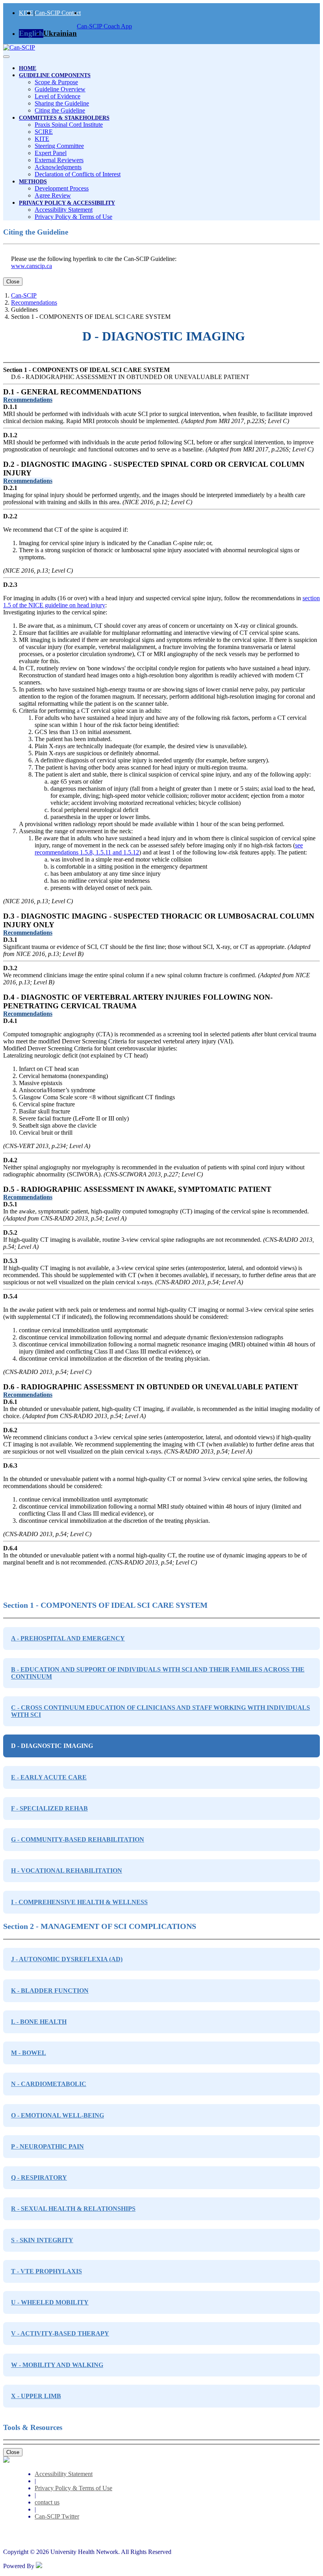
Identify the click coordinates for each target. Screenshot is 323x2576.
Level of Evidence (58, 96)
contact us (47, 2502)
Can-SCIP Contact (58, 13)
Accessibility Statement (64, 210)
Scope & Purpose (56, 82)
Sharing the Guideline (62, 103)
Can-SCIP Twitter (57, 2516)
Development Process (62, 188)
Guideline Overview (60, 89)
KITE (26, 13)
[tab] (161, 400)
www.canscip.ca (32, 266)
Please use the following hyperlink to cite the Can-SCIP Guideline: (94, 259)
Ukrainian (60, 33)
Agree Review (53, 195)
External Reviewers (59, 160)
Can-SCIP (24, 295)
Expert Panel (51, 153)
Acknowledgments (58, 167)
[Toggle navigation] (6, 57)
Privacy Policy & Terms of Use (73, 217)
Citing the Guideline (60, 110)
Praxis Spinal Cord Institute (69, 125)
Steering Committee (59, 146)
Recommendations (34, 302)
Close (13, 282)
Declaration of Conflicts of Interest (78, 174)
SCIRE (44, 132)
